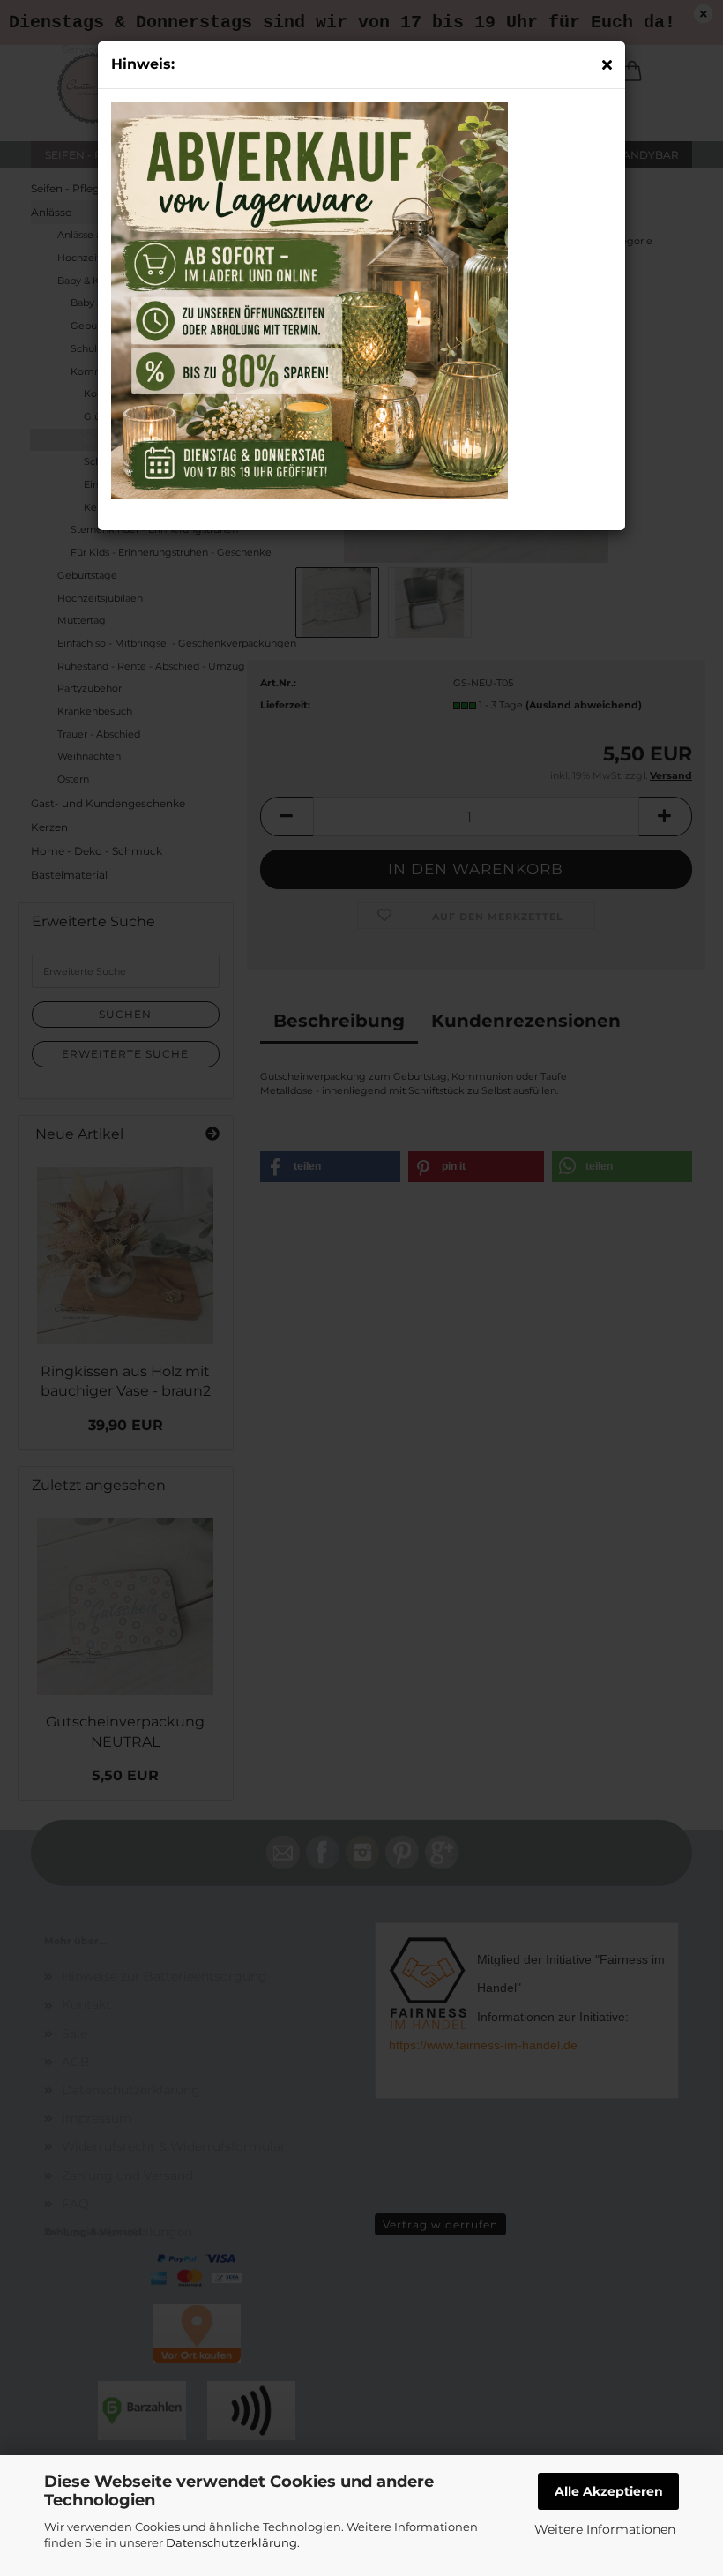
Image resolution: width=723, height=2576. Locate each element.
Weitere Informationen (605, 2529)
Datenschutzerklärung (231, 2542)
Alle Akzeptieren (609, 2491)
